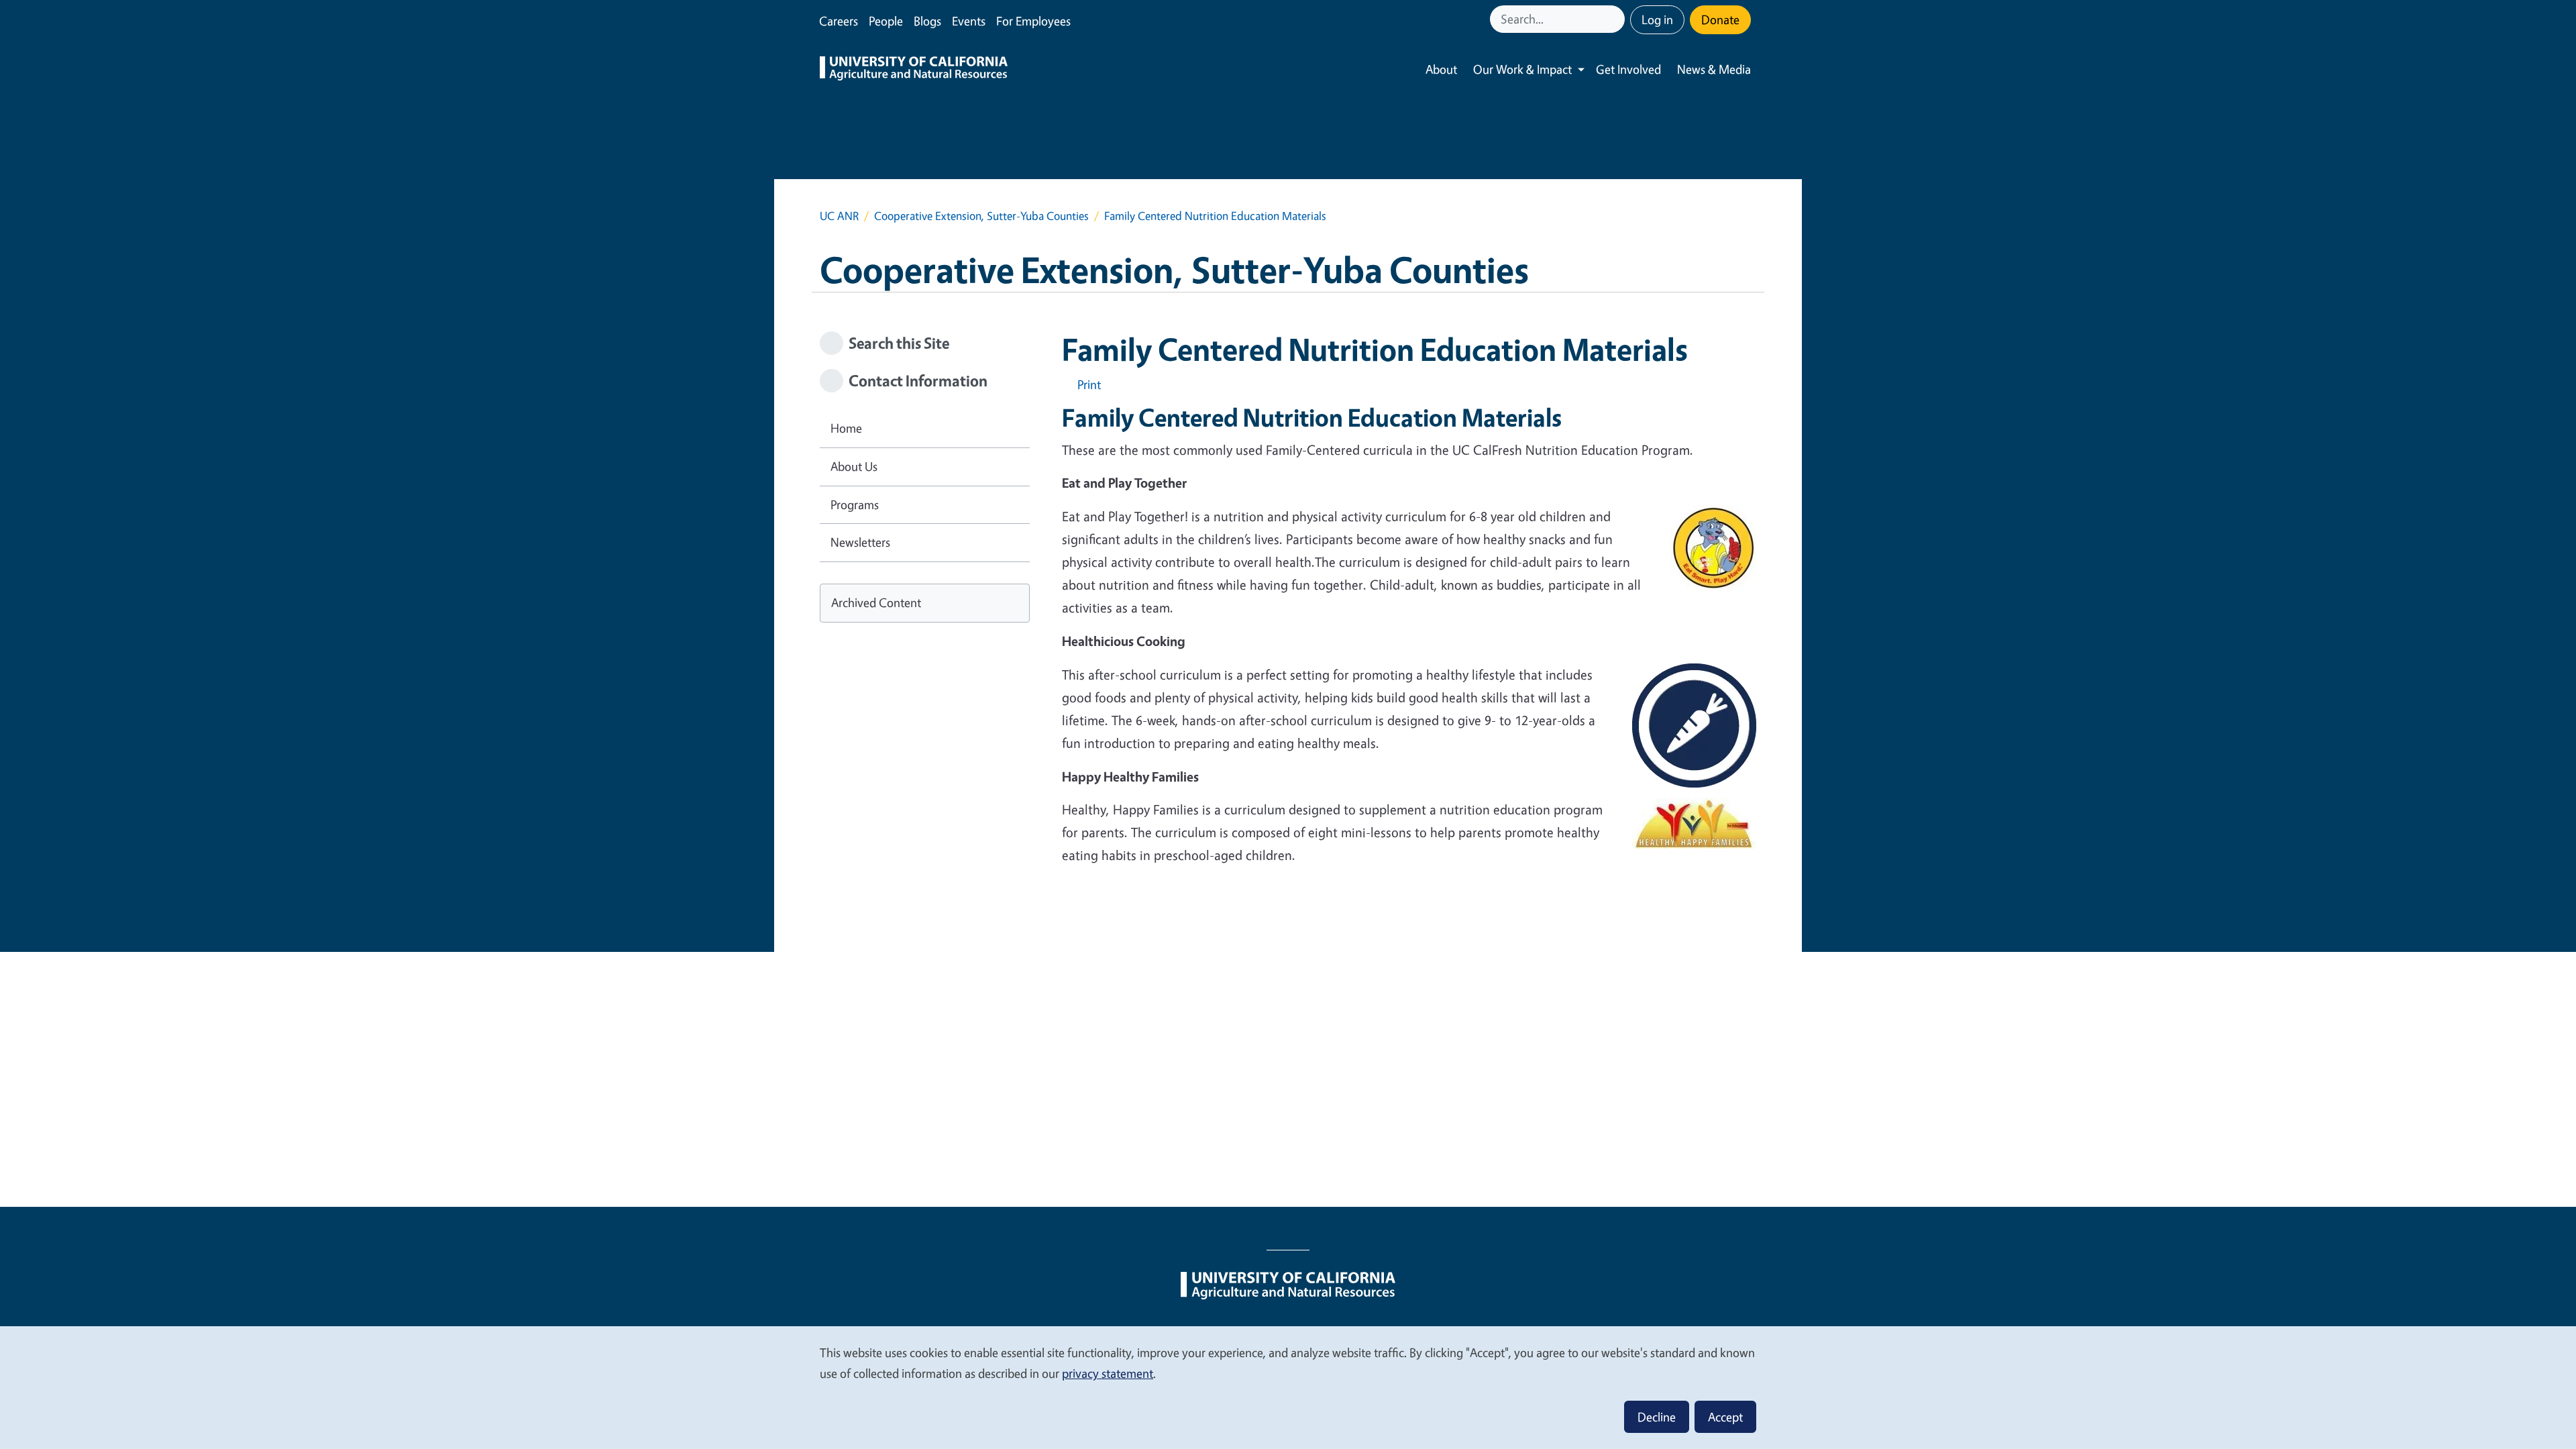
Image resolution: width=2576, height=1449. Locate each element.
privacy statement (1108, 1373)
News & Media (1714, 69)
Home (846, 428)
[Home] (914, 70)
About (1441, 69)
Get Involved (1628, 69)
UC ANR (839, 216)
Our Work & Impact (1522, 69)
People (886, 21)
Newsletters (860, 542)
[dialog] (1288, 1387)
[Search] (1616, 19)
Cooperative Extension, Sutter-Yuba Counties (981, 216)
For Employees (1033, 21)
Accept (1725, 1417)
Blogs (927, 21)
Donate (1720, 19)
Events (969, 21)
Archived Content (876, 602)
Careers (839, 21)
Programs (855, 504)
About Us (854, 466)
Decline (1657, 1417)
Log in (1657, 19)
